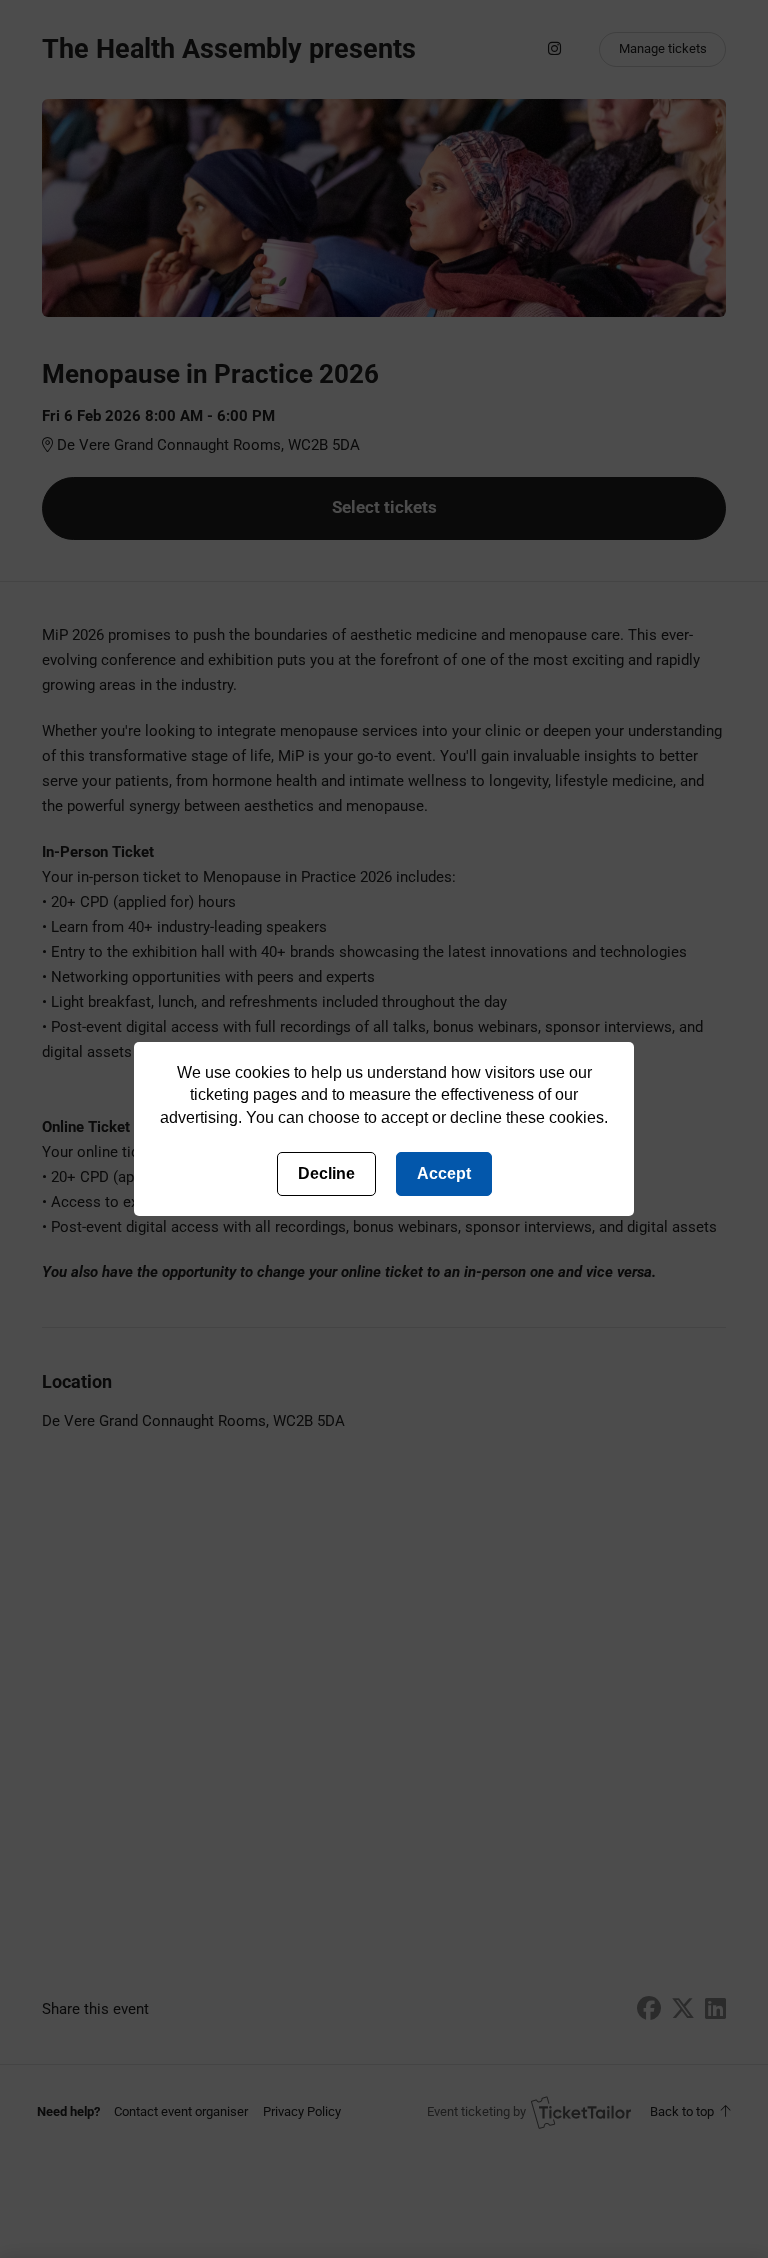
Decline (326, 1173)
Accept (444, 1173)
